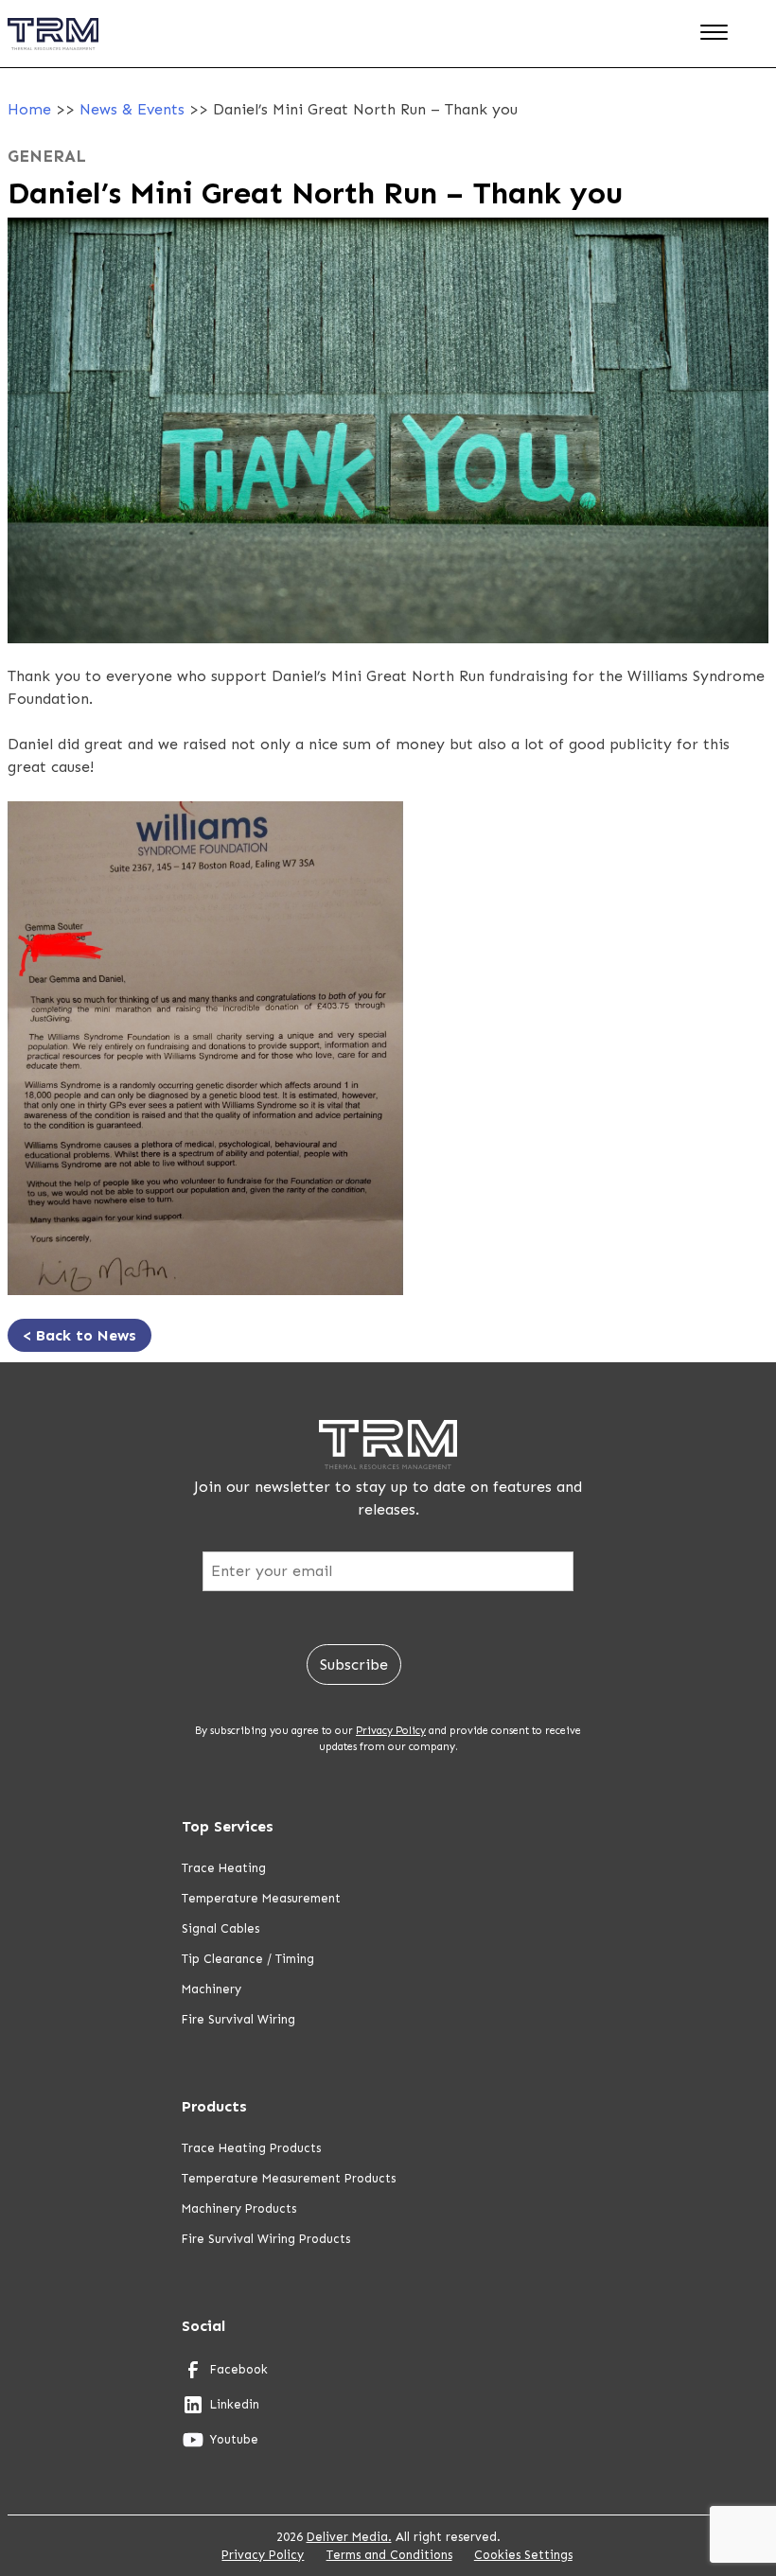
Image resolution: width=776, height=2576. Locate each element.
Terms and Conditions (389, 2555)
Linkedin (235, 2404)
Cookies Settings (523, 2555)
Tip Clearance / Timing (248, 1959)
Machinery (212, 1989)
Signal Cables (220, 1928)
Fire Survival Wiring (238, 2019)
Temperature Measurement (261, 1898)
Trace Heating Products (251, 2148)
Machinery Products (239, 2208)
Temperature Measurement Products (289, 2178)
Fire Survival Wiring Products (266, 2239)
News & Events (132, 109)
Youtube (234, 2439)
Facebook (239, 2369)
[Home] (53, 63)
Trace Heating (224, 1868)
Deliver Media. (349, 2537)
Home (29, 109)
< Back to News (79, 1335)
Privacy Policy (391, 1730)
